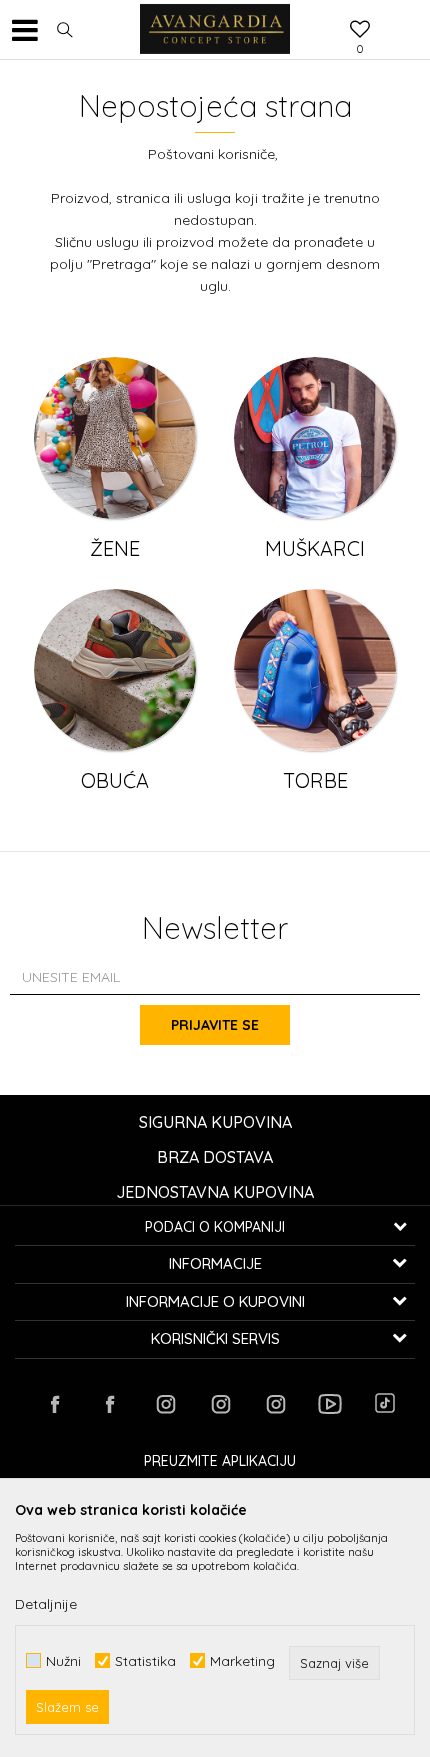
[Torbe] (315, 670)
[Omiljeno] (360, 31)
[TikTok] (385, 1403)
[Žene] (115, 438)
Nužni (63, 1660)
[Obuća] (115, 670)
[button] (65, 30)
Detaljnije (46, 1604)
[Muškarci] (315, 438)
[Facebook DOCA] (110, 1404)
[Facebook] (55, 1404)
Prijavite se (215, 1025)
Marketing (242, 1660)
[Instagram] (165, 1404)
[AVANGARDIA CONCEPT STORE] (215, 30)
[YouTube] (330, 1404)
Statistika (145, 1660)
